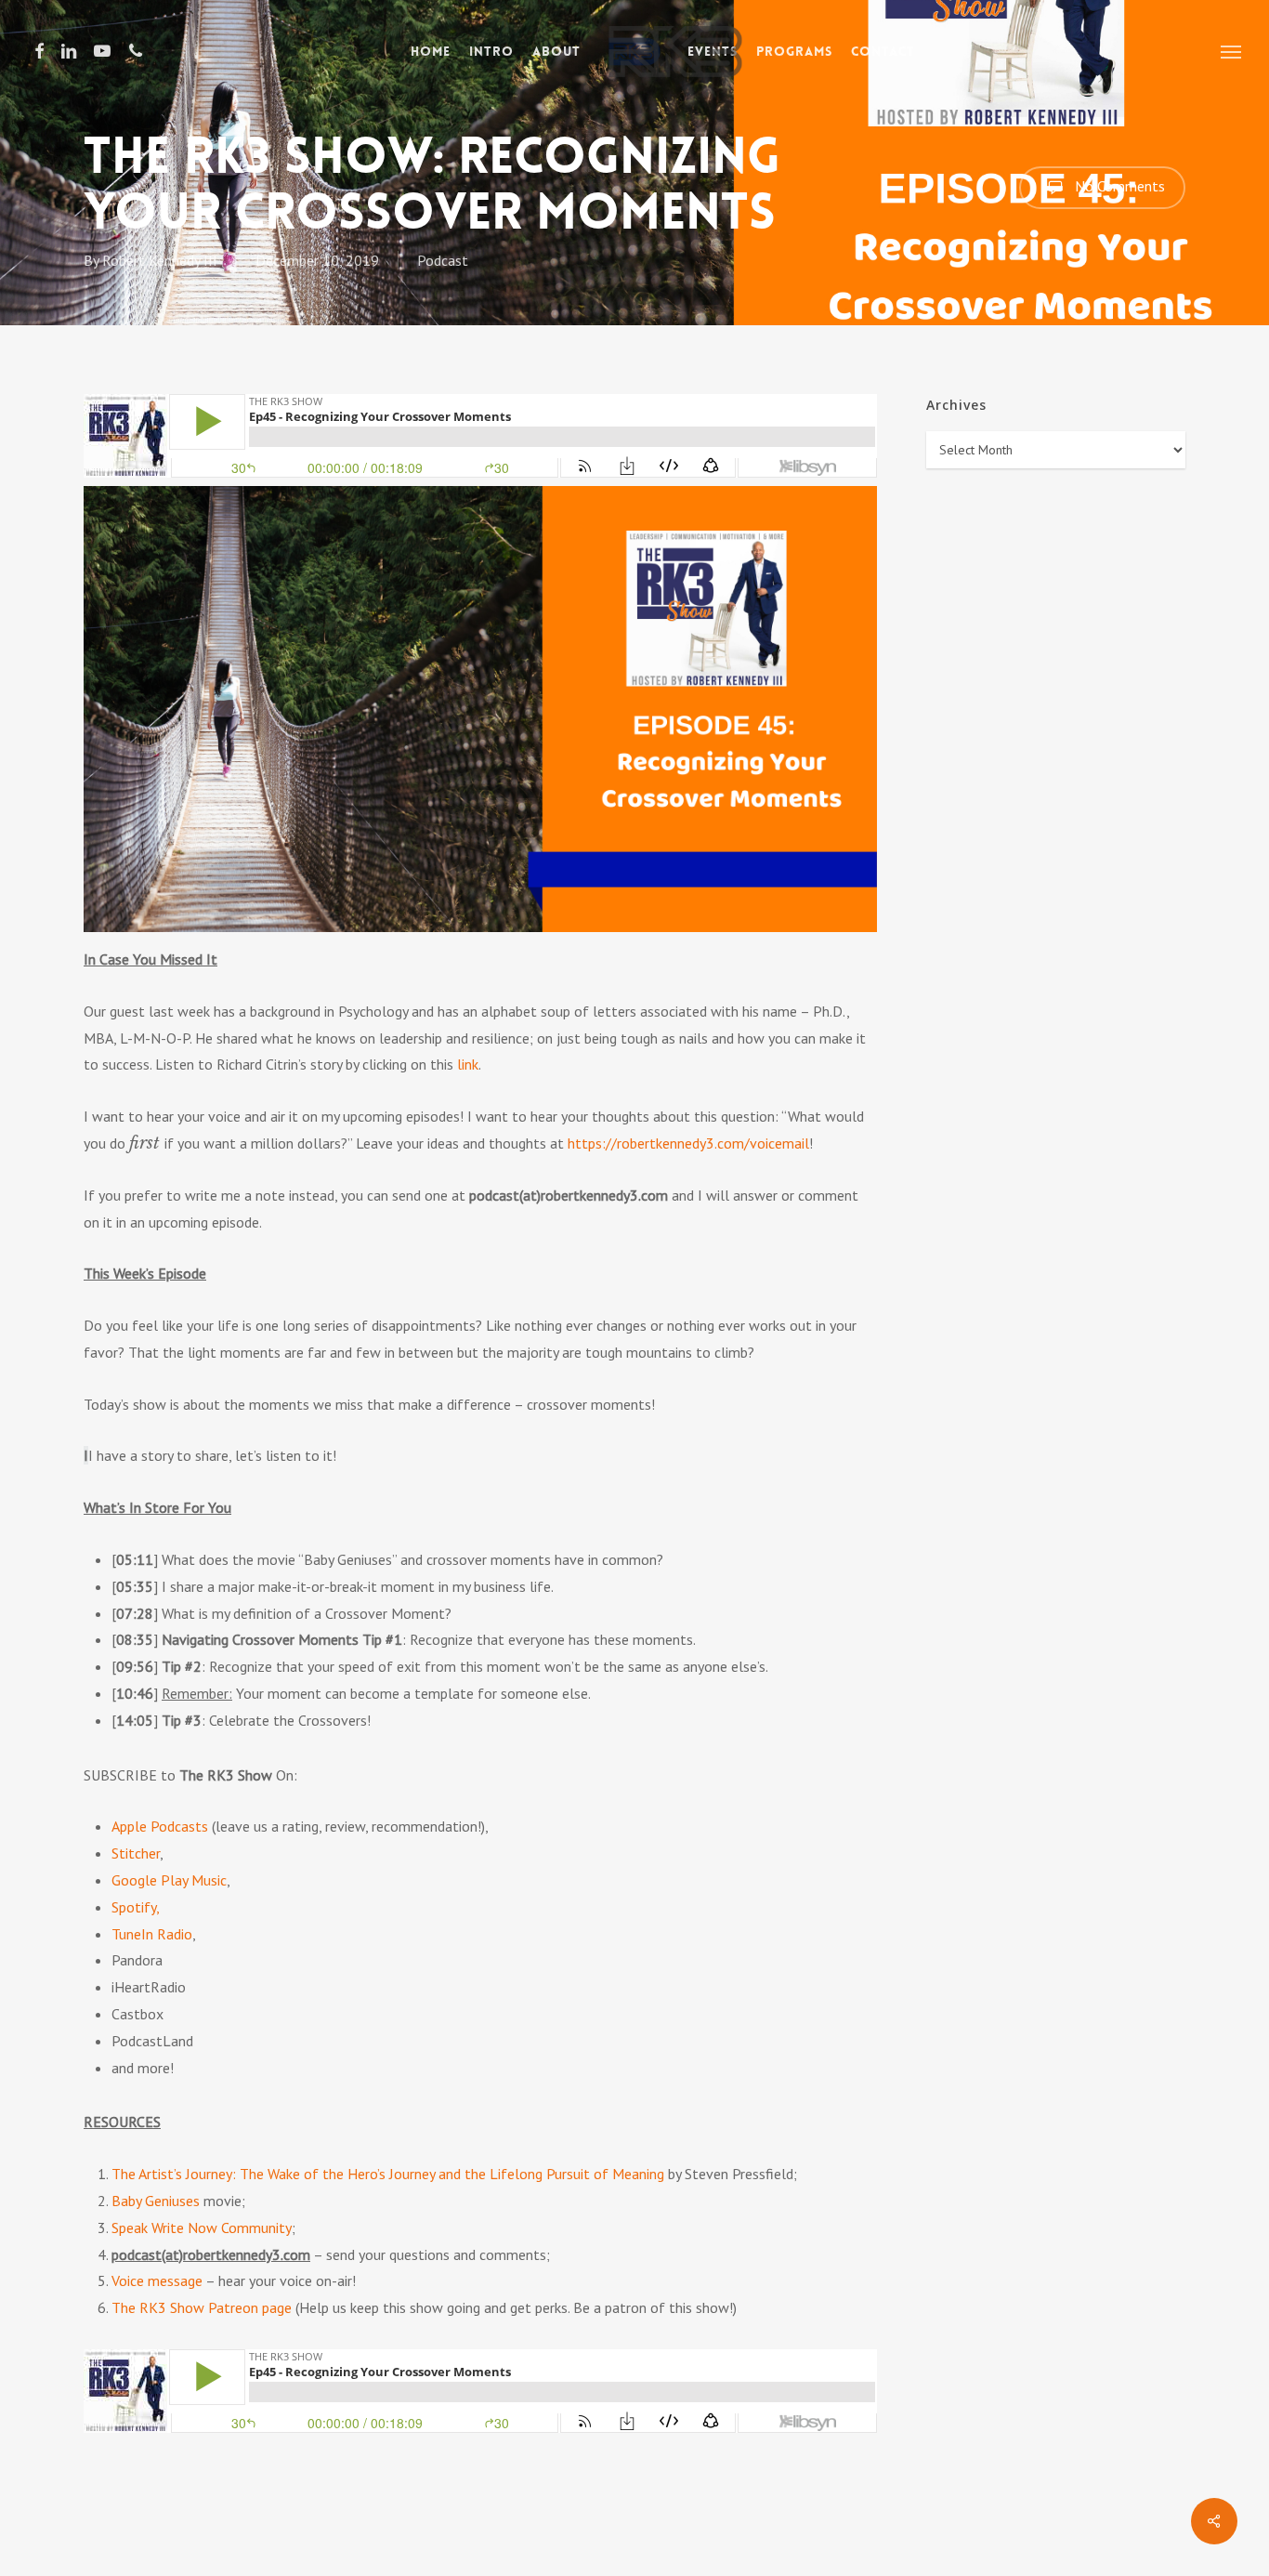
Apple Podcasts (160, 1826)
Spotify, (136, 1907)
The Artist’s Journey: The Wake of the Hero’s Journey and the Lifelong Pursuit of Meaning (388, 2174)
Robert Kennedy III (160, 260)
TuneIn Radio (152, 1934)
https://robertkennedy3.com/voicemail (688, 1143)
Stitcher (136, 1853)
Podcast (443, 260)
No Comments (1118, 186)
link (468, 1064)
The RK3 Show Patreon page (202, 2307)
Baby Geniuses (156, 2201)
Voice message (157, 2280)
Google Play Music (169, 1880)
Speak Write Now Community (202, 2228)
